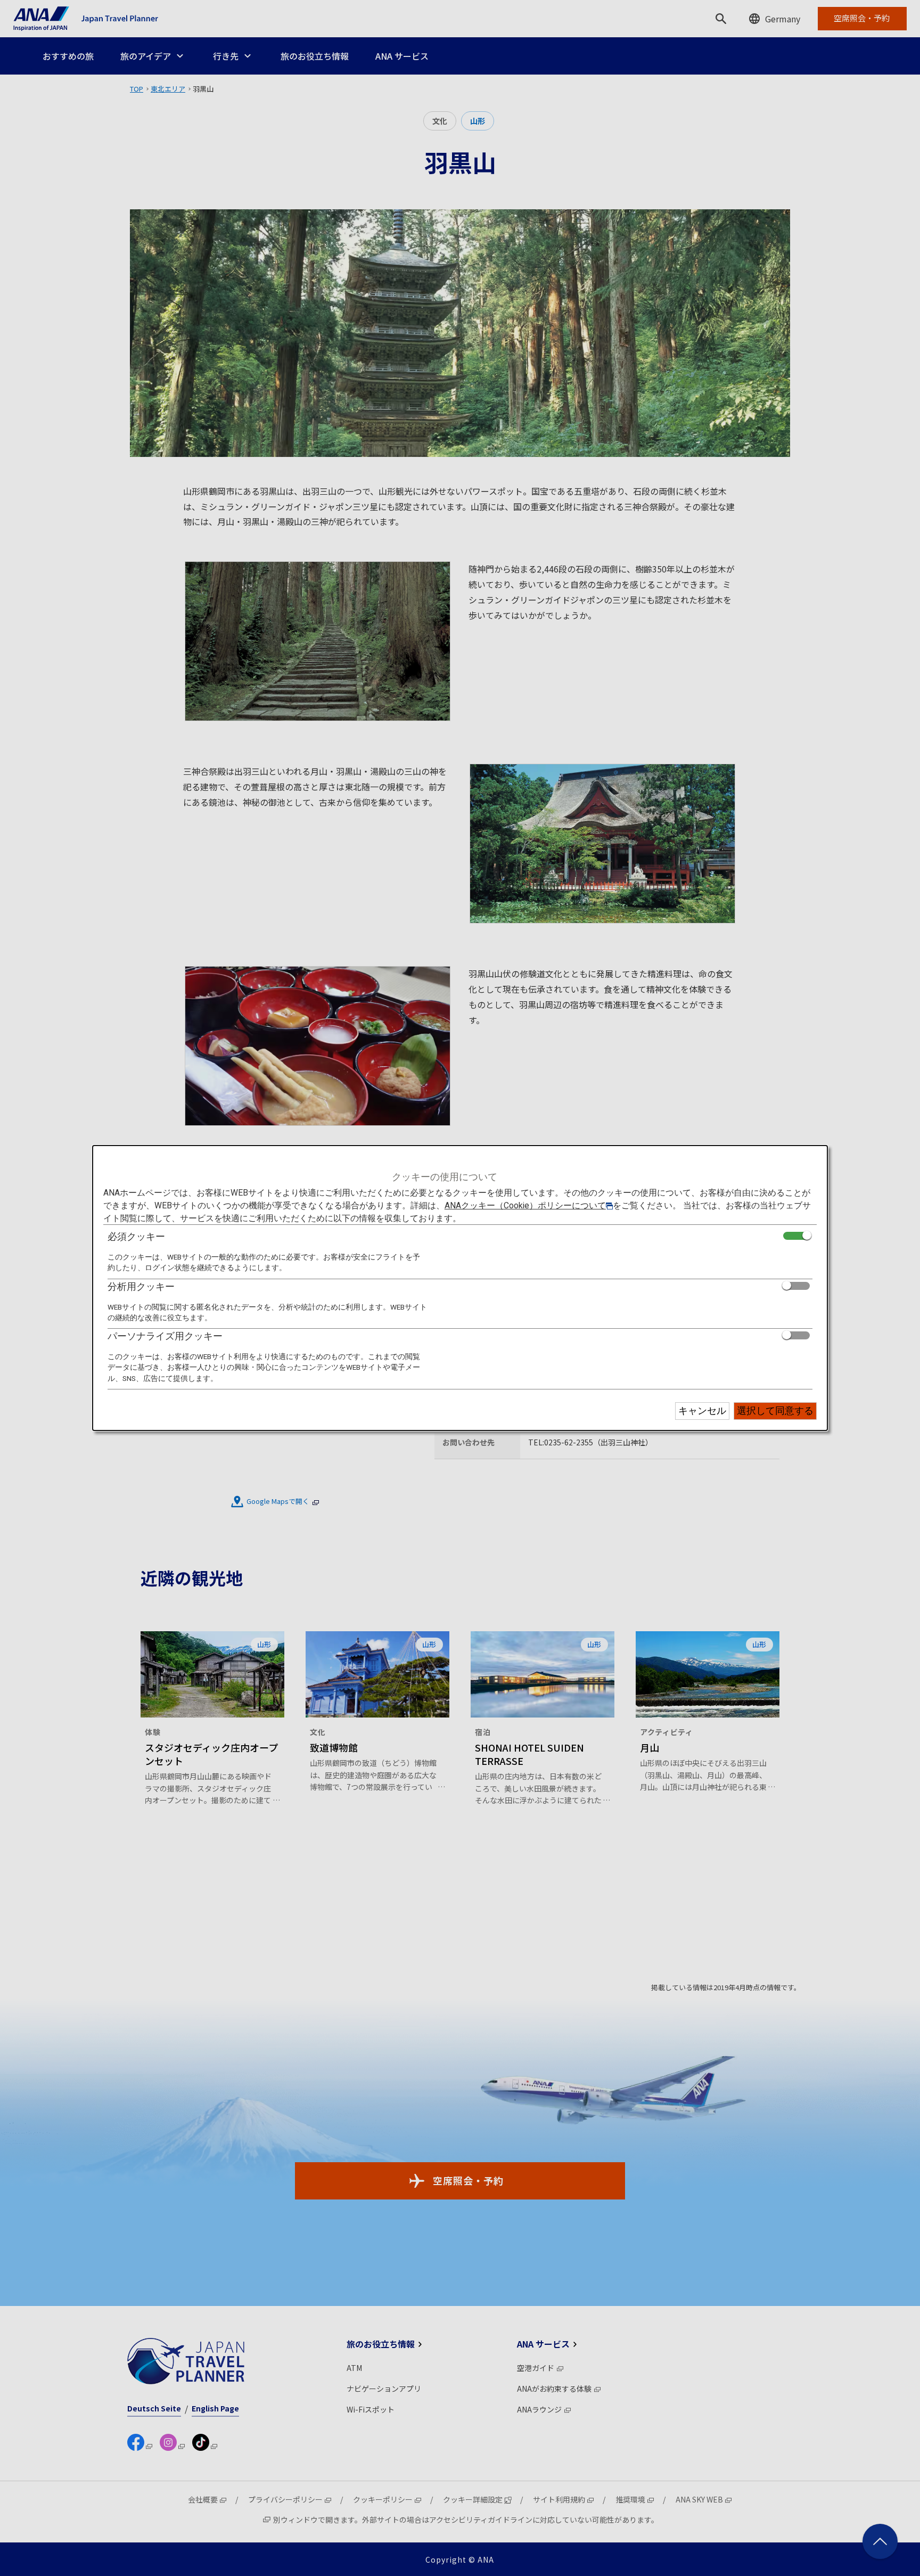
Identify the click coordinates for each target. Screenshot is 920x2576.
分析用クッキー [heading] (141, 1286)
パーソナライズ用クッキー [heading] (165, 1336)
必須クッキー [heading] (136, 1236)
